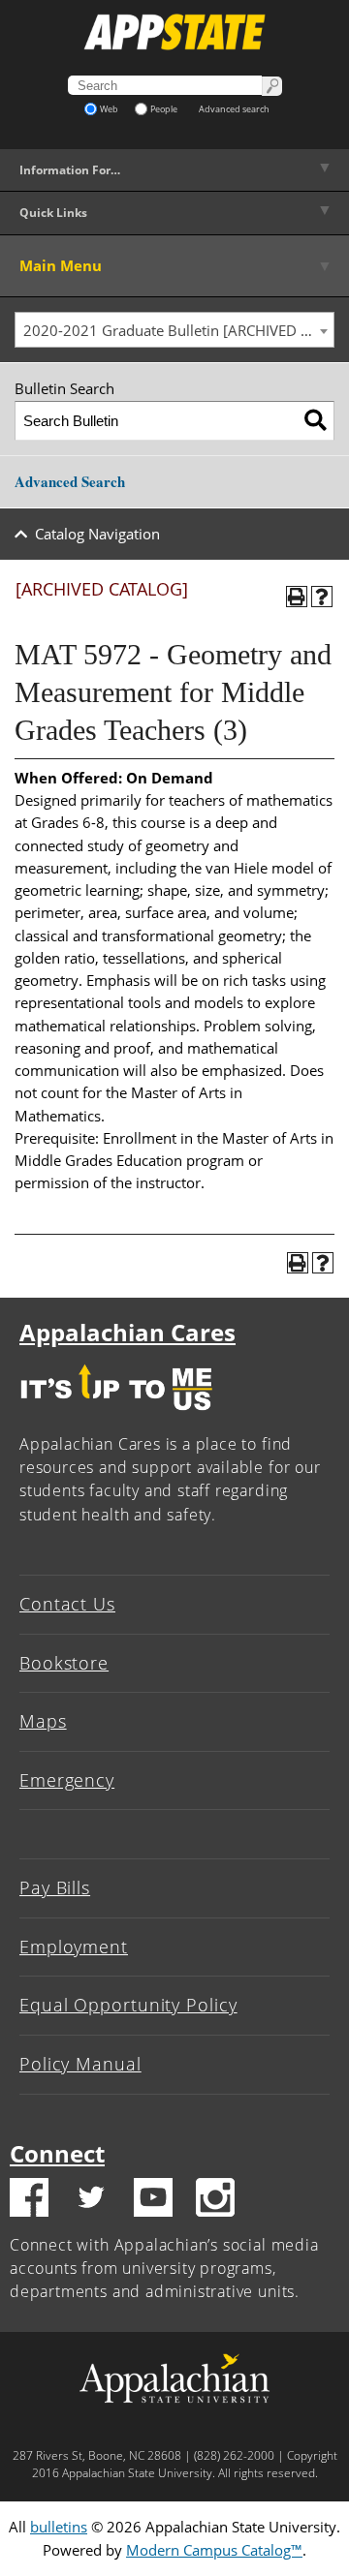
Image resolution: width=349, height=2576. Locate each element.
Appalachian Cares (127, 1332)
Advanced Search (70, 481)
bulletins (59, 2527)
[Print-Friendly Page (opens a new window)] (297, 597)
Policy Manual (80, 2064)
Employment (74, 1947)
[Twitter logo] (91, 2200)
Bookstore (64, 1663)
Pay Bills (55, 1887)
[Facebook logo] (29, 2200)
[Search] (316, 421)
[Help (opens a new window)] (322, 597)
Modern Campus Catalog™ (214, 2550)
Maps (43, 1721)
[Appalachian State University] (174, 32)
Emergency (67, 1780)
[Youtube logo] (153, 2200)
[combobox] (174, 330)
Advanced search (234, 109)
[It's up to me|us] (116, 1415)
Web (109, 109)
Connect (57, 2153)
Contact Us (67, 1604)
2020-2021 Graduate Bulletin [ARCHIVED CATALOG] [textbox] (178, 330)
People (164, 109)
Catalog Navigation (97, 534)
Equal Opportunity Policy (128, 2005)
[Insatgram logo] (215, 2200)
